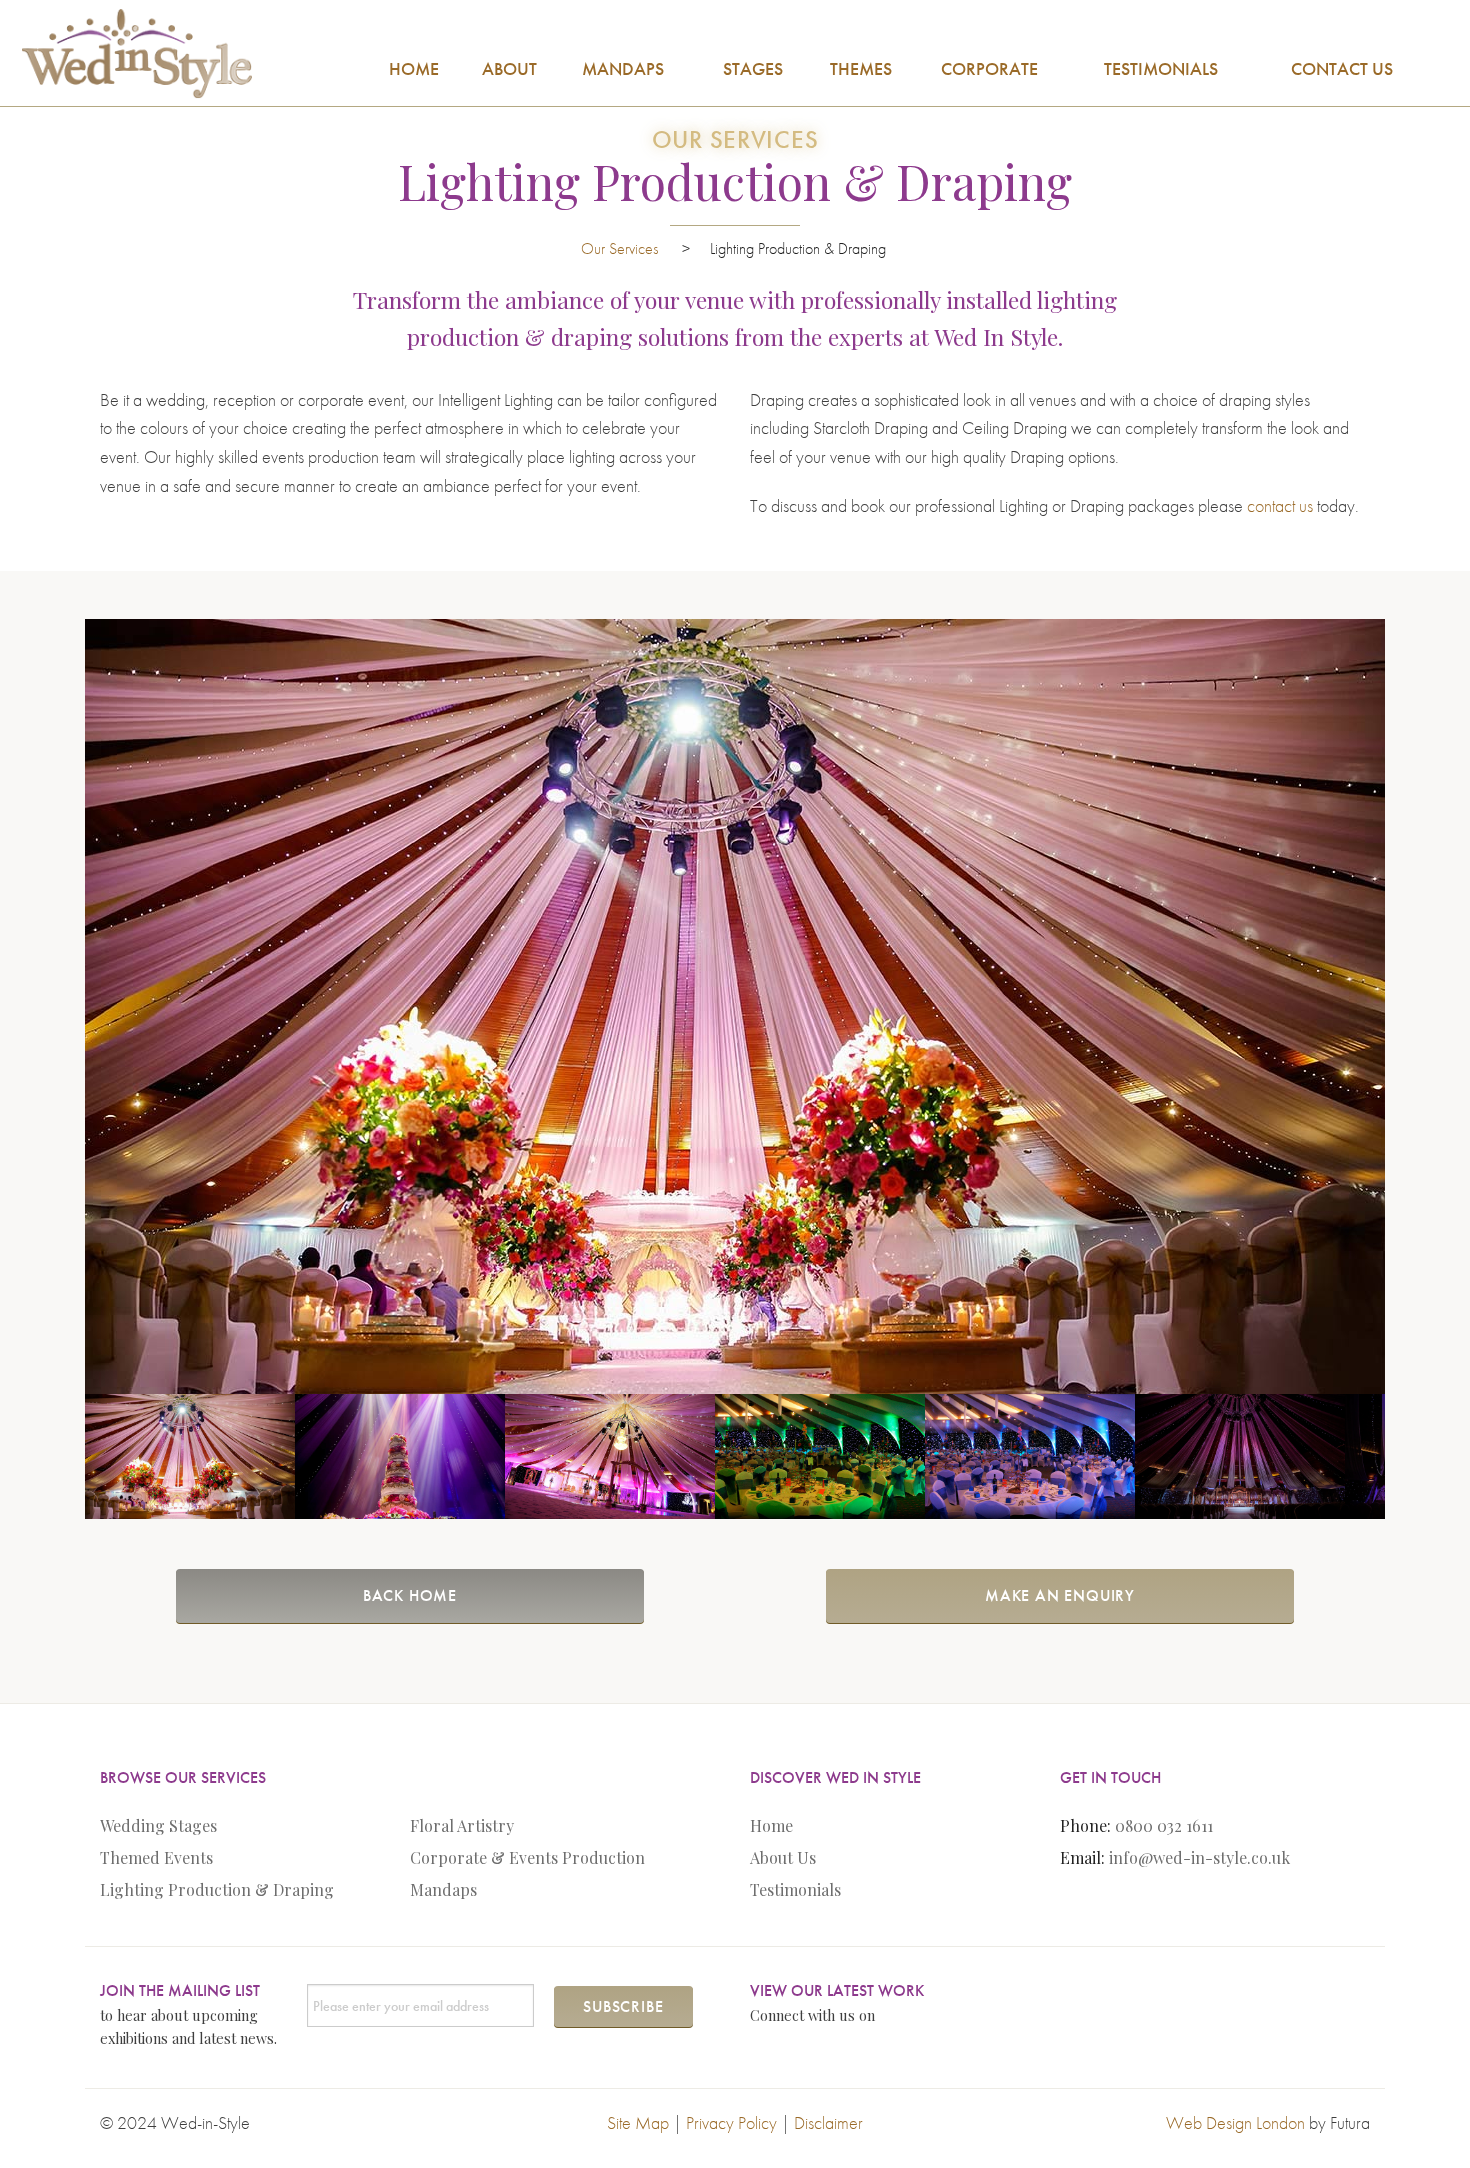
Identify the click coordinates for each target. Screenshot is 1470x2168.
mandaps (623, 69)
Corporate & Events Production (527, 1857)
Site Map (638, 2122)
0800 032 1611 (1164, 1825)
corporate (989, 69)
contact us (1342, 69)
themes (861, 69)
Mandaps (443, 1889)
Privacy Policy (731, 2122)
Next (1415, 1006)
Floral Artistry (462, 1825)
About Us (783, 1857)
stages (753, 69)
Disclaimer (828, 2122)
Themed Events (156, 1857)
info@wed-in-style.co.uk (1199, 1857)
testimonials (1161, 69)
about (509, 69)
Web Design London (1235, 2122)
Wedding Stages (158, 1825)
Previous (55, 1006)
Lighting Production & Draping (217, 1889)
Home (771, 1825)
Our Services (621, 248)
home (414, 69)
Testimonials (795, 1889)
